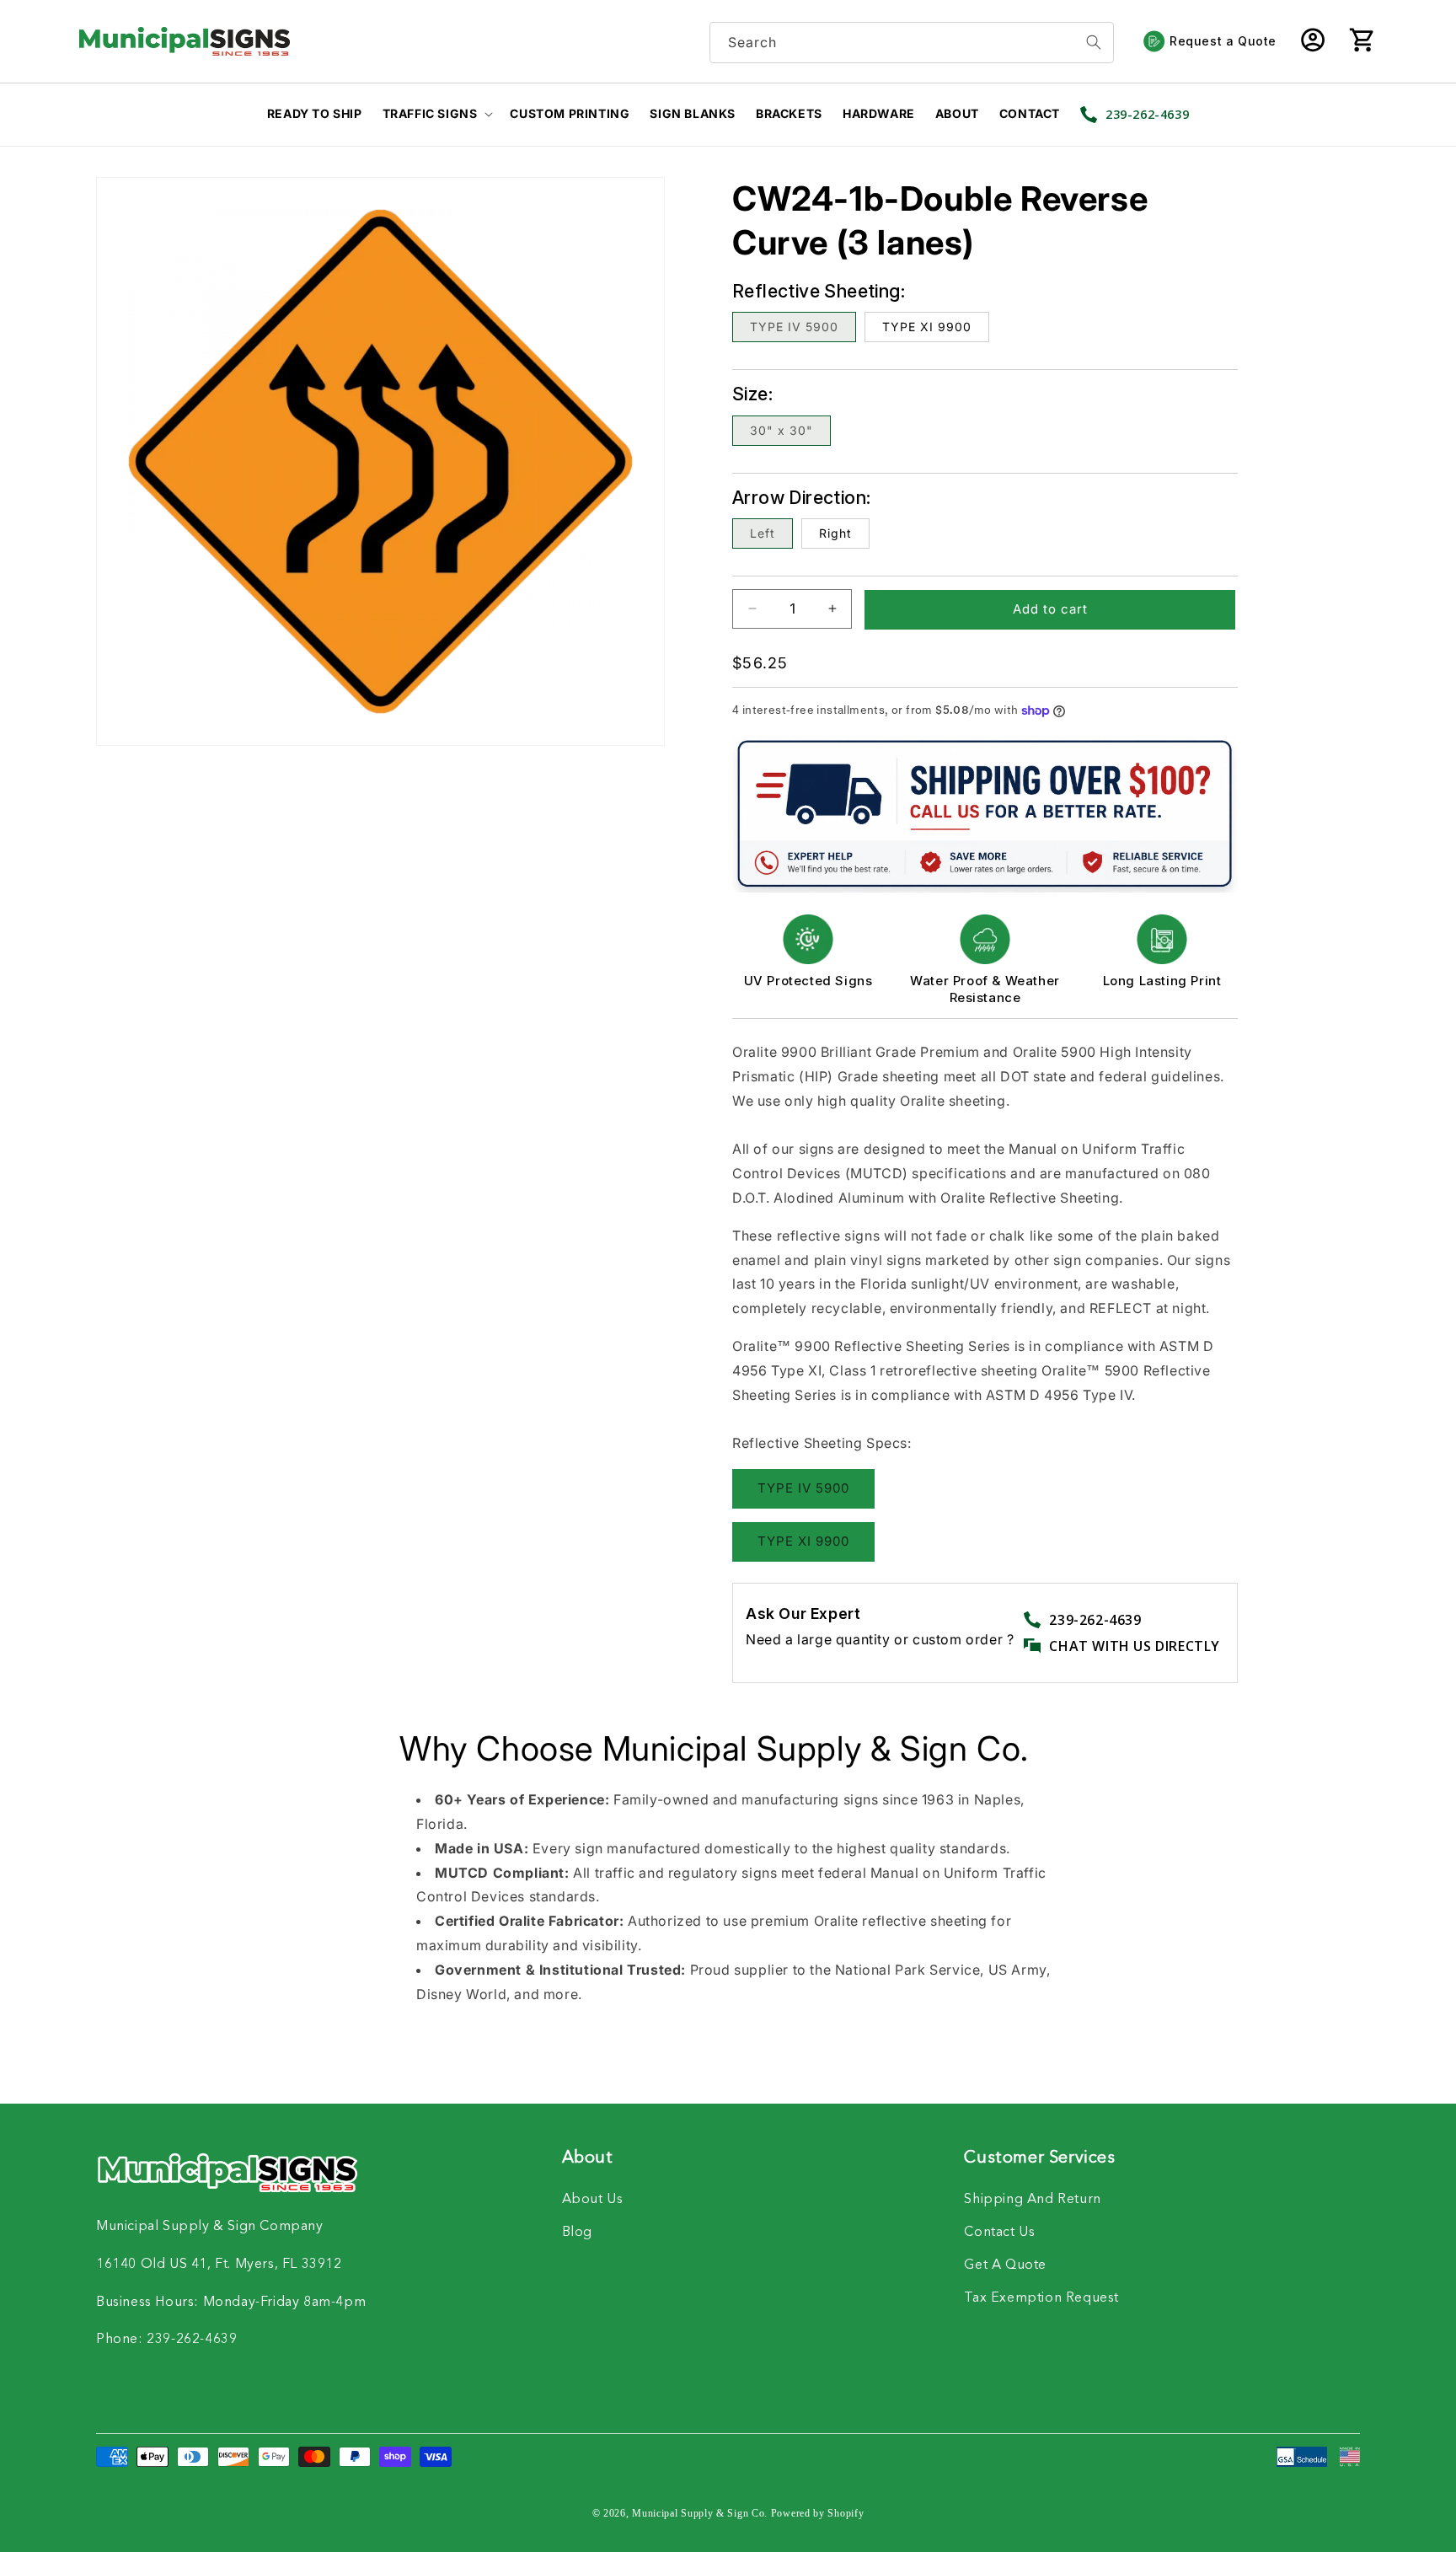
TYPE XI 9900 (927, 327)
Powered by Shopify (818, 2513)
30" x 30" (782, 430)
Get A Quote (1005, 2265)
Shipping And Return (1032, 2200)
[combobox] (912, 43)
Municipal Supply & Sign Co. (700, 2513)
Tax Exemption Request (1041, 2298)
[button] (1362, 41)
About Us (593, 2200)
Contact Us (999, 2233)
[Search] (1094, 43)
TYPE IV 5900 (794, 327)
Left (763, 533)
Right (835, 533)
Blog (577, 2233)
